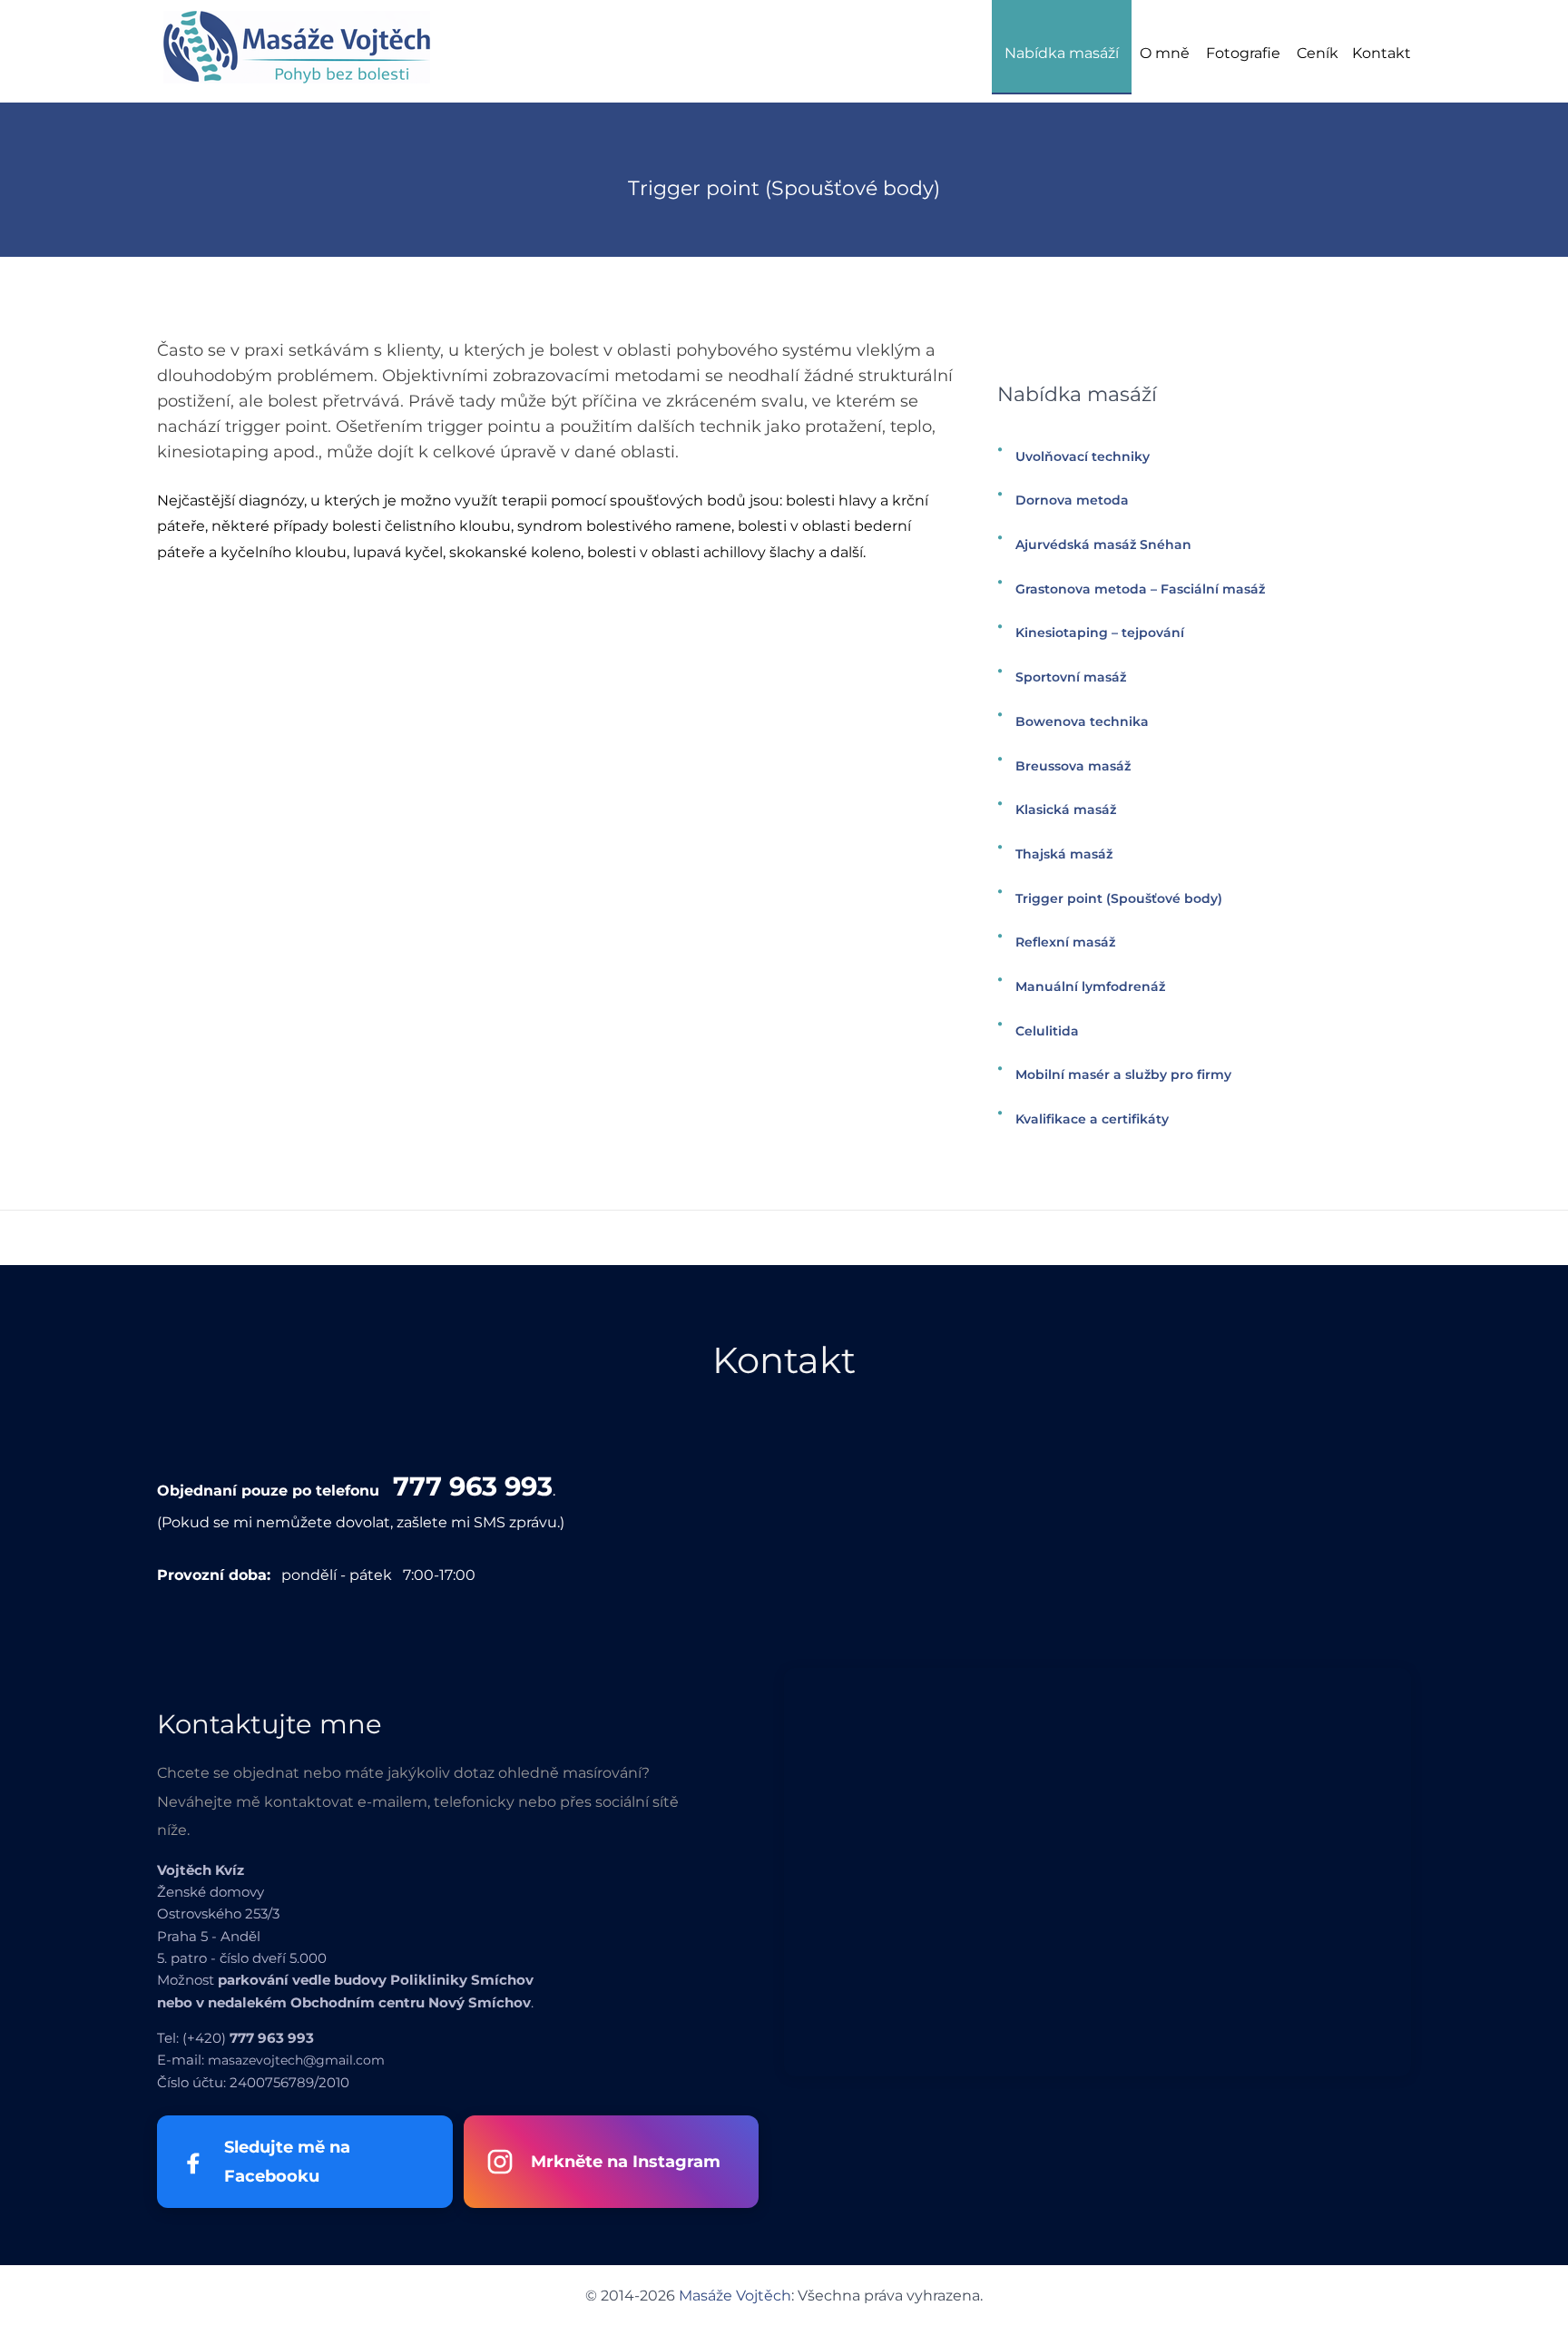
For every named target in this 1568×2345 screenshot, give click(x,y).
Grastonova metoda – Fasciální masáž (1140, 589)
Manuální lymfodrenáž (1090, 986)
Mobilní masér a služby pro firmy (1123, 1074)
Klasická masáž (1066, 809)
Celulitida (1047, 1031)
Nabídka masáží (1062, 53)
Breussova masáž (1073, 766)
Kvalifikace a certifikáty (1092, 1119)
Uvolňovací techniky (1083, 456)
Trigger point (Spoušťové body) (1119, 898)
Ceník (1318, 53)
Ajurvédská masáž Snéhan (1103, 545)
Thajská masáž (1064, 854)
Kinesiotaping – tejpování (1100, 633)
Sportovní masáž (1071, 677)
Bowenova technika (1082, 721)
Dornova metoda (1072, 500)
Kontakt (1382, 53)
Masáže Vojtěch (735, 2296)
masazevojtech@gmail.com (296, 2060)
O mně (1165, 53)
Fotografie (1243, 53)
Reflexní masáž (1065, 942)
